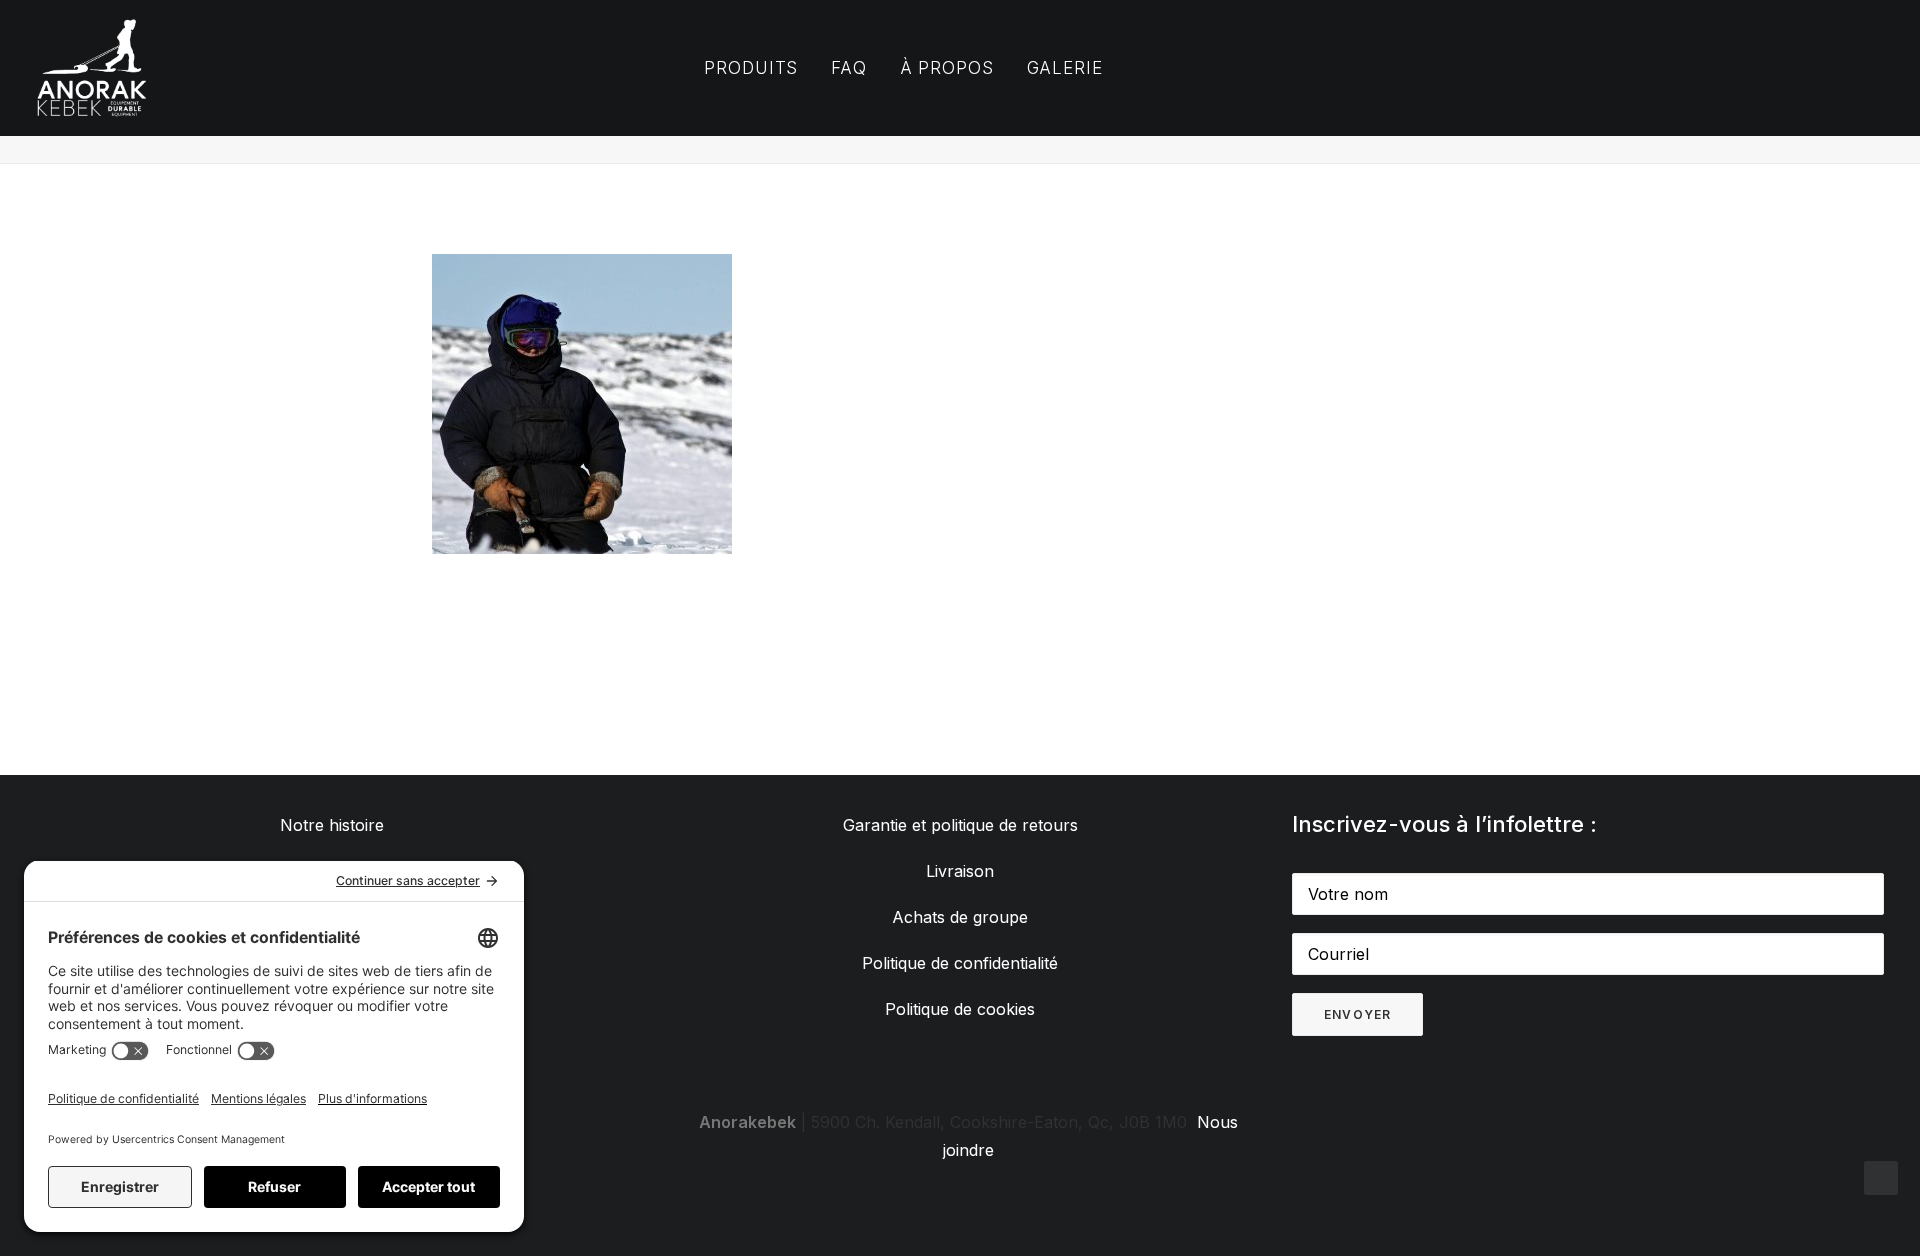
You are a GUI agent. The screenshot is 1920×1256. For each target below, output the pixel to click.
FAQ (849, 68)
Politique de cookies (960, 1009)
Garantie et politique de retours (960, 825)
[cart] (1674, 68)
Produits (751, 68)
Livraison (960, 871)
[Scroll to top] (1881, 1176)
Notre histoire (332, 825)
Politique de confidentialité (960, 963)
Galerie (1065, 68)
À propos (947, 68)
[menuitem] (751, 68)
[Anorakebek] (92, 68)
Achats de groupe (960, 917)
